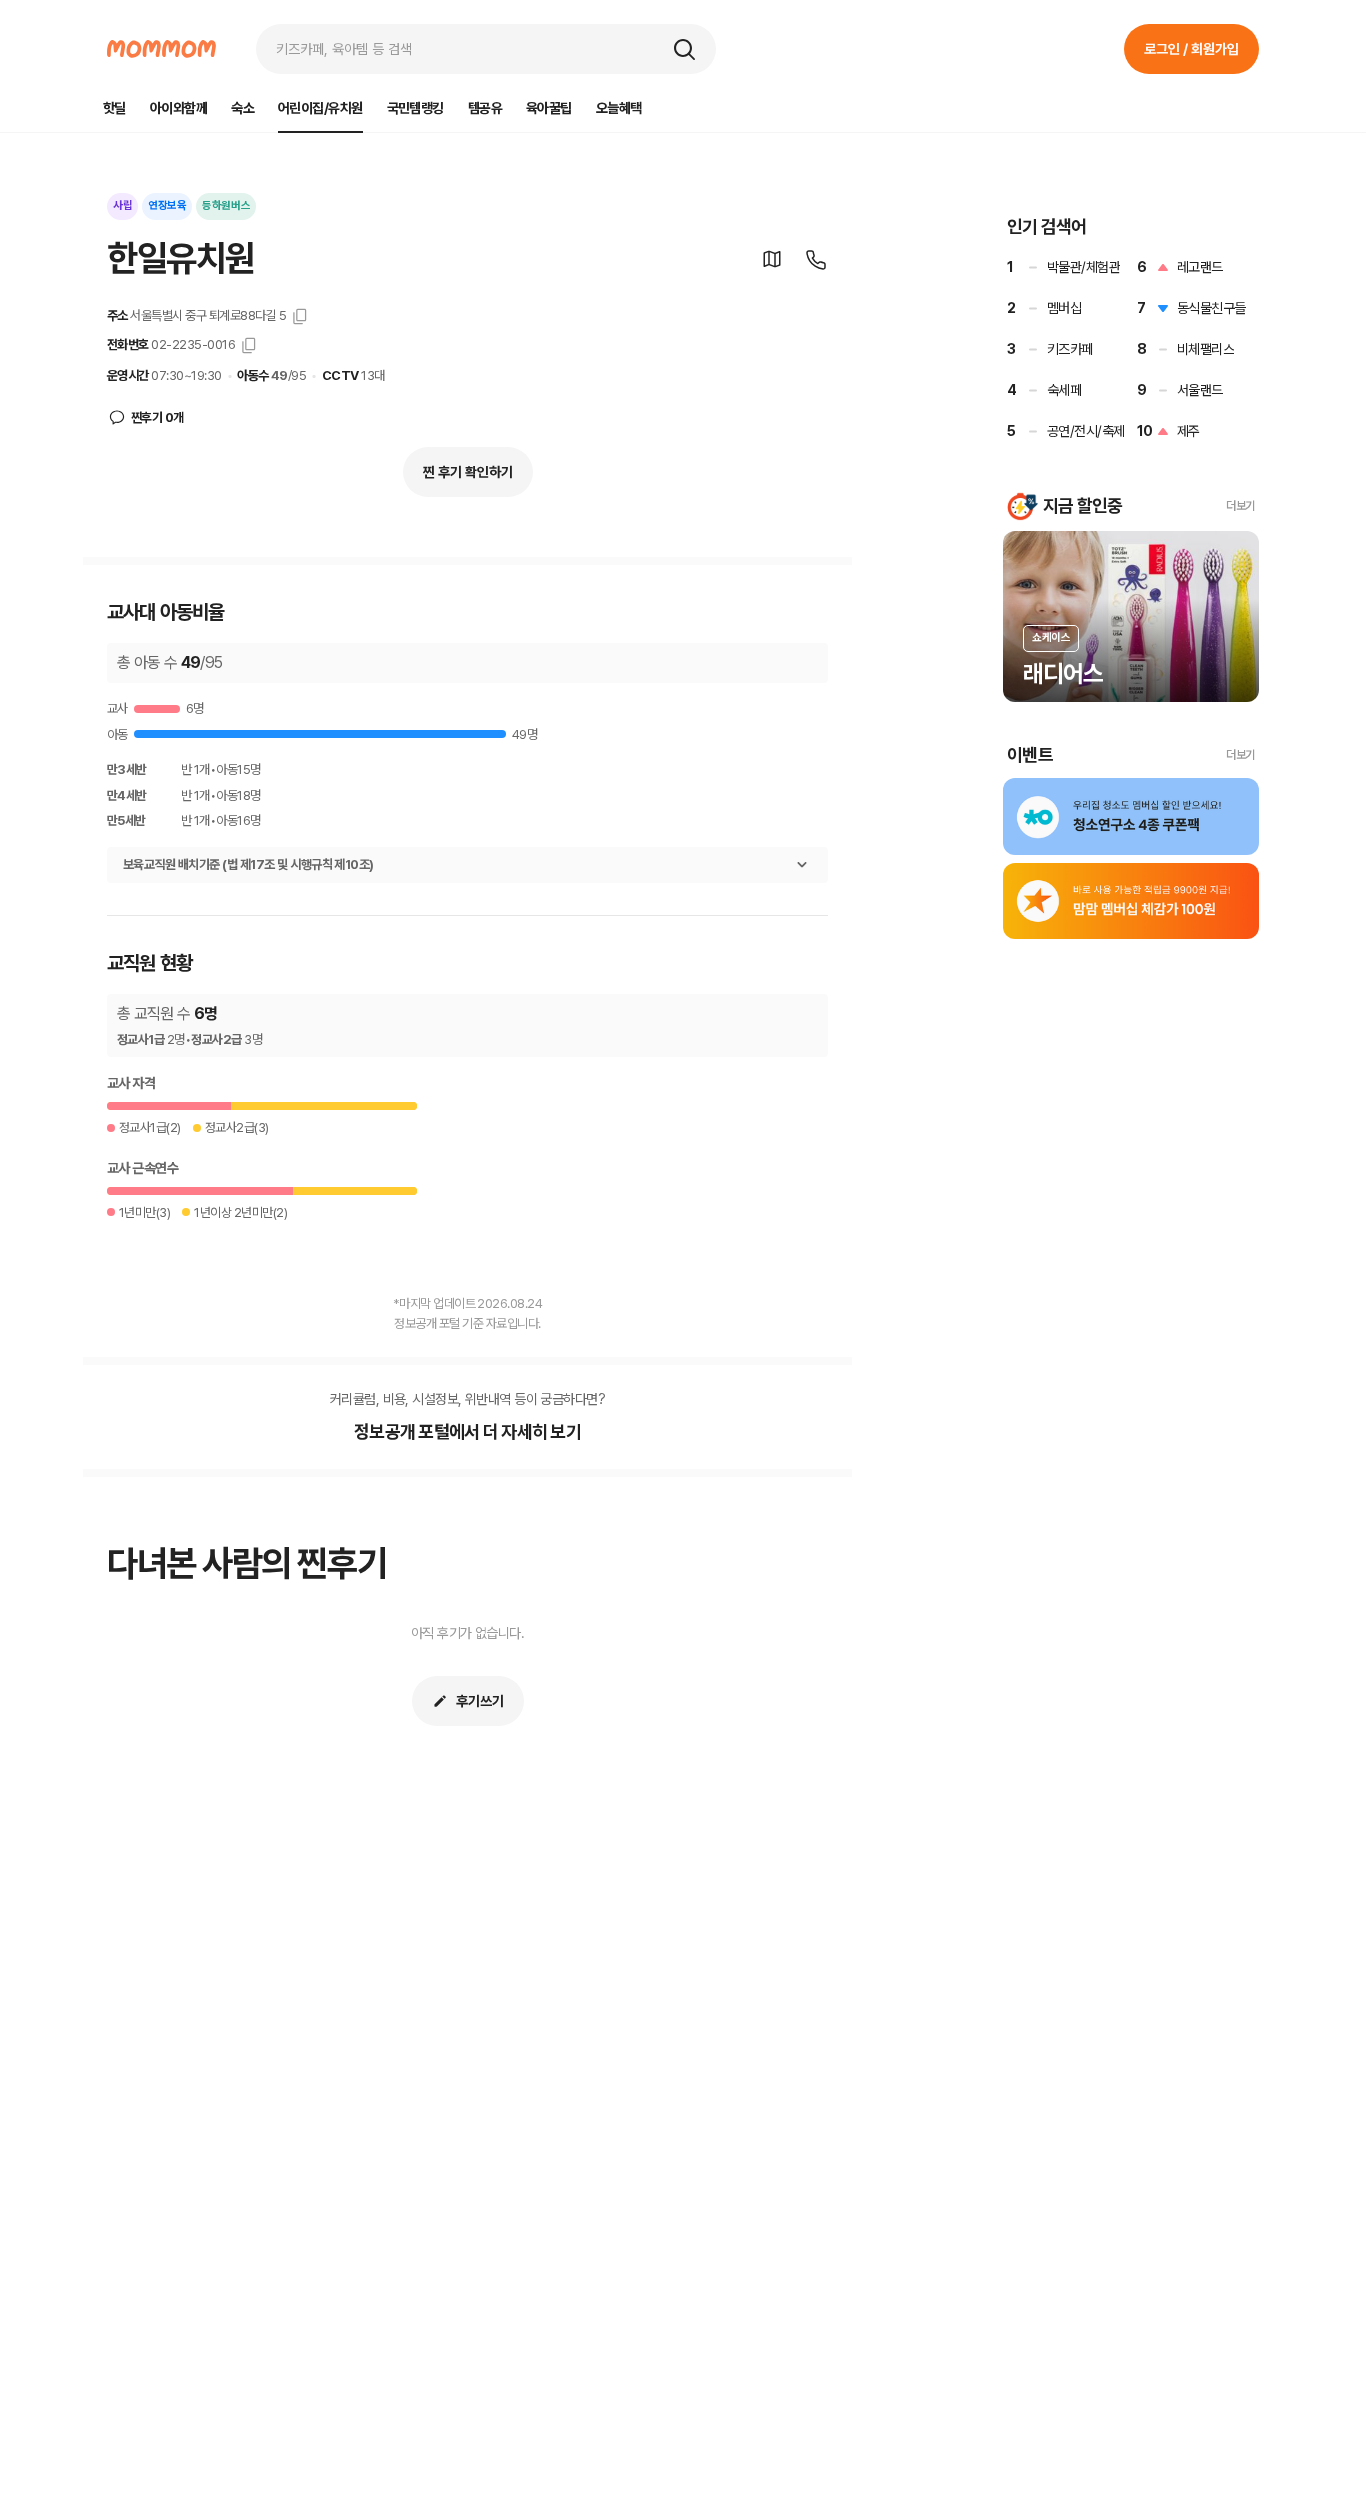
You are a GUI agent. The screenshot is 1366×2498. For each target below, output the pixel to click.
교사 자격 (131, 1083)
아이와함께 (178, 108)
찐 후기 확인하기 (468, 472)
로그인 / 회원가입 (1191, 49)
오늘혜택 (619, 108)
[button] (684, 49)
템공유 (485, 108)
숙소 (242, 108)
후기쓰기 (480, 1701)
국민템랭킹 (415, 108)
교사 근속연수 (142, 1168)
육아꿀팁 (549, 108)
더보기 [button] (1240, 506)
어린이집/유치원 (320, 108)
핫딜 (114, 108)
